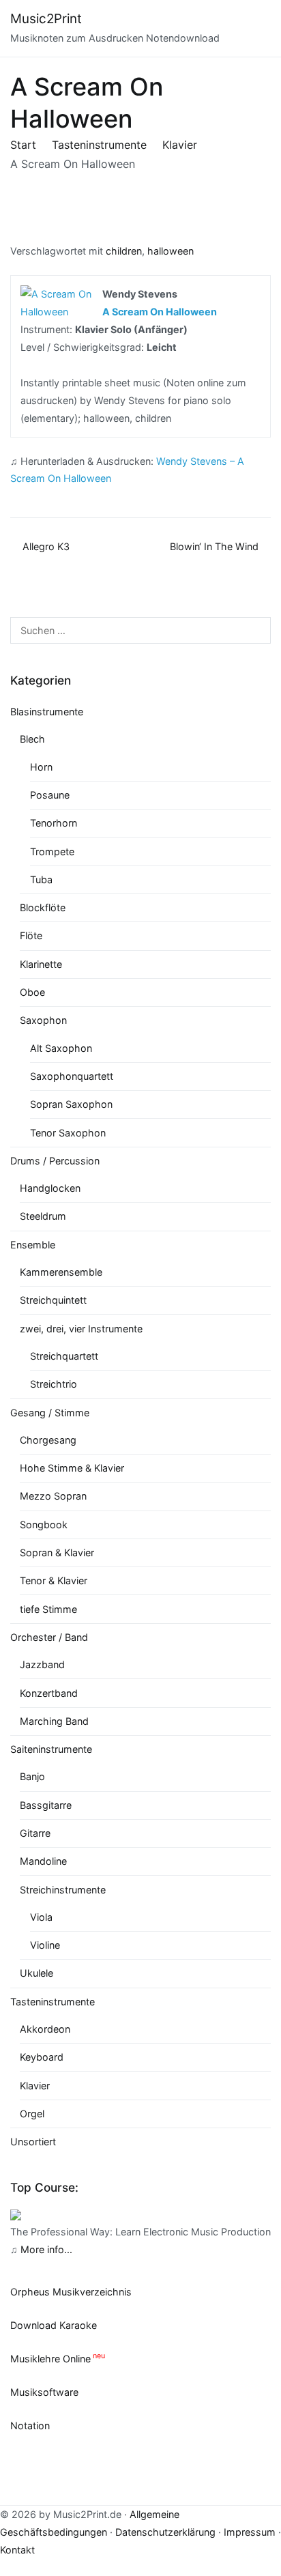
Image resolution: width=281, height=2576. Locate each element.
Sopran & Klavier (57, 1552)
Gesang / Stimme (50, 1413)
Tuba (41, 879)
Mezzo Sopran (53, 1496)
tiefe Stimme (48, 1609)
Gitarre (35, 1833)
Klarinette (41, 964)
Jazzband (42, 1664)
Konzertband (49, 1693)
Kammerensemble (61, 1272)
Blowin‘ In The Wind (214, 546)
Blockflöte (43, 907)
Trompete (52, 851)
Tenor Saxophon (68, 1133)
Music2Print (46, 19)
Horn (41, 767)
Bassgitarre (46, 1805)
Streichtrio (54, 1384)
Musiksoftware (44, 2392)
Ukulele (36, 1973)
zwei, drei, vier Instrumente (81, 1329)
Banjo (32, 1776)
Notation (30, 2425)
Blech (32, 739)
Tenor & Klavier (54, 1580)
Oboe (32, 992)
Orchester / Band (49, 1637)
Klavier (35, 2086)
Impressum (250, 2532)
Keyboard (42, 2057)
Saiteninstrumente (51, 1749)
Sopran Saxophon (71, 1104)
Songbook (44, 1525)
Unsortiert (33, 2142)
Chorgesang (48, 1440)
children (124, 251)
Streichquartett (64, 1356)
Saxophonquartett (72, 1076)
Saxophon (43, 1020)
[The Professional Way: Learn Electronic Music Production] (16, 2214)
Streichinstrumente (63, 1890)
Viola (41, 1917)
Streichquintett (53, 1300)
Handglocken (50, 1188)
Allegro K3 (46, 546)
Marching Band (54, 1721)
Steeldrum (43, 1216)
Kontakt (17, 2550)
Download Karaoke (54, 2325)
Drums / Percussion (55, 1161)
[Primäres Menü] (257, 29)
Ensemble (33, 1245)
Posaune (50, 795)
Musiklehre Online (50, 2359)
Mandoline (43, 1861)
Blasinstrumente (47, 712)
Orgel (32, 2114)
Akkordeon (45, 2029)
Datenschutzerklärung (165, 2532)
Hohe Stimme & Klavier (72, 1468)
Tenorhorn (54, 823)
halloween (171, 251)
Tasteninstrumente (53, 2002)
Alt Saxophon (61, 1048)
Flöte (31, 935)
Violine (45, 1945)
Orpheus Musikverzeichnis (71, 2292)
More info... (46, 2249)
